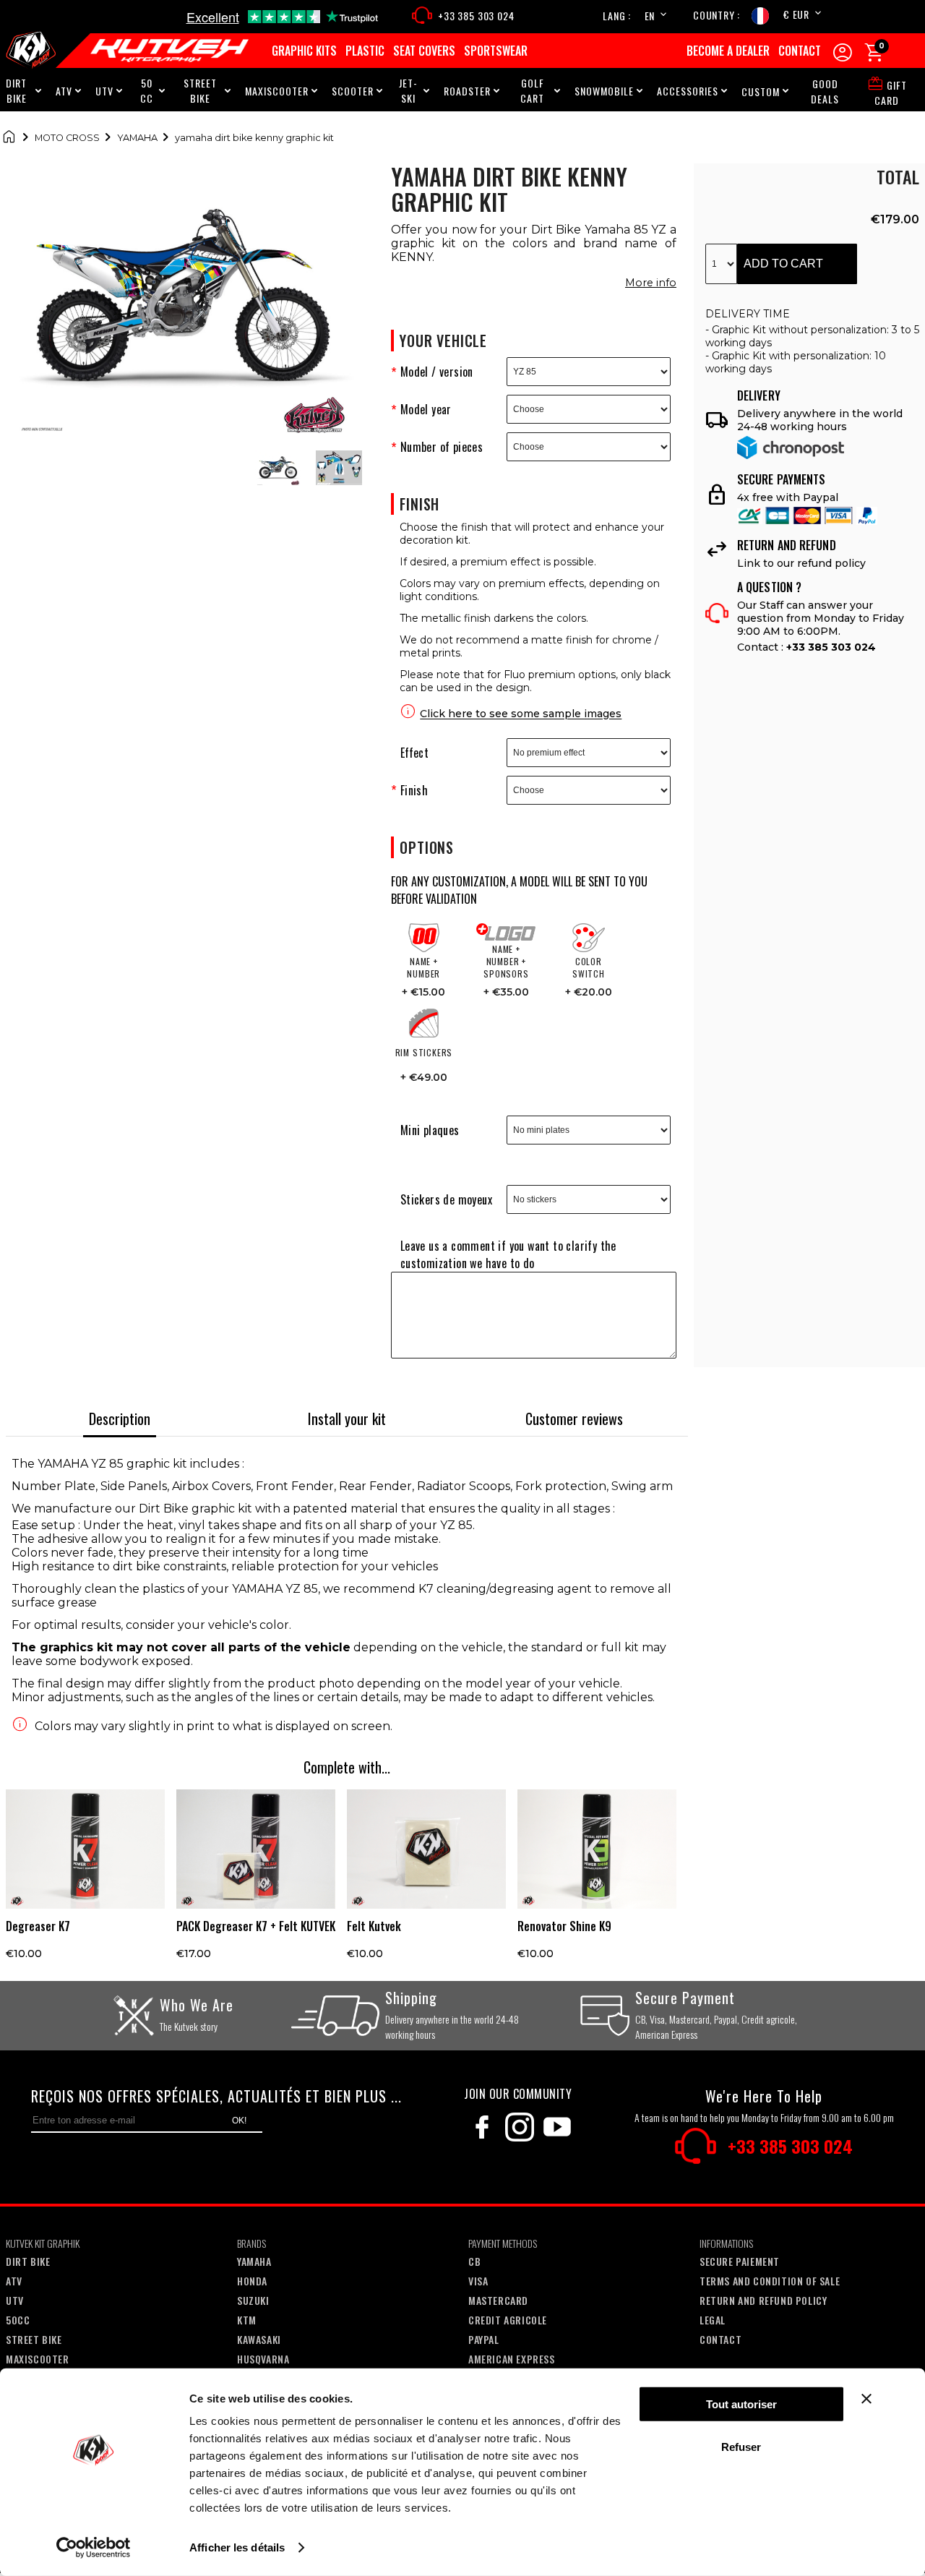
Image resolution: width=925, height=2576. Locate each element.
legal (713, 2320)
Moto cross (67, 138)
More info (651, 283)
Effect (414, 753)
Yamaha (137, 138)
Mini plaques (430, 1130)
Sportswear (496, 51)
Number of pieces (442, 447)
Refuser (741, 2446)
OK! (239, 2121)
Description (120, 1418)
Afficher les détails (237, 2547)
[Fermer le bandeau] (885, 2399)
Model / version (436, 372)
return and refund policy (763, 2300)
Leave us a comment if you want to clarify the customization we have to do (508, 1254)
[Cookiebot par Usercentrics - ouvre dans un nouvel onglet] (94, 2548)
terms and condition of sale (770, 2281)
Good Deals (825, 91)
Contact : (806, 647)
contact (720, 2339)
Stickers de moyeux (446, 1199)
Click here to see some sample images (521, 714)
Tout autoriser (741, 2404)
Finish (414, 790)
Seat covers (424, 51)
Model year (426, 409)
